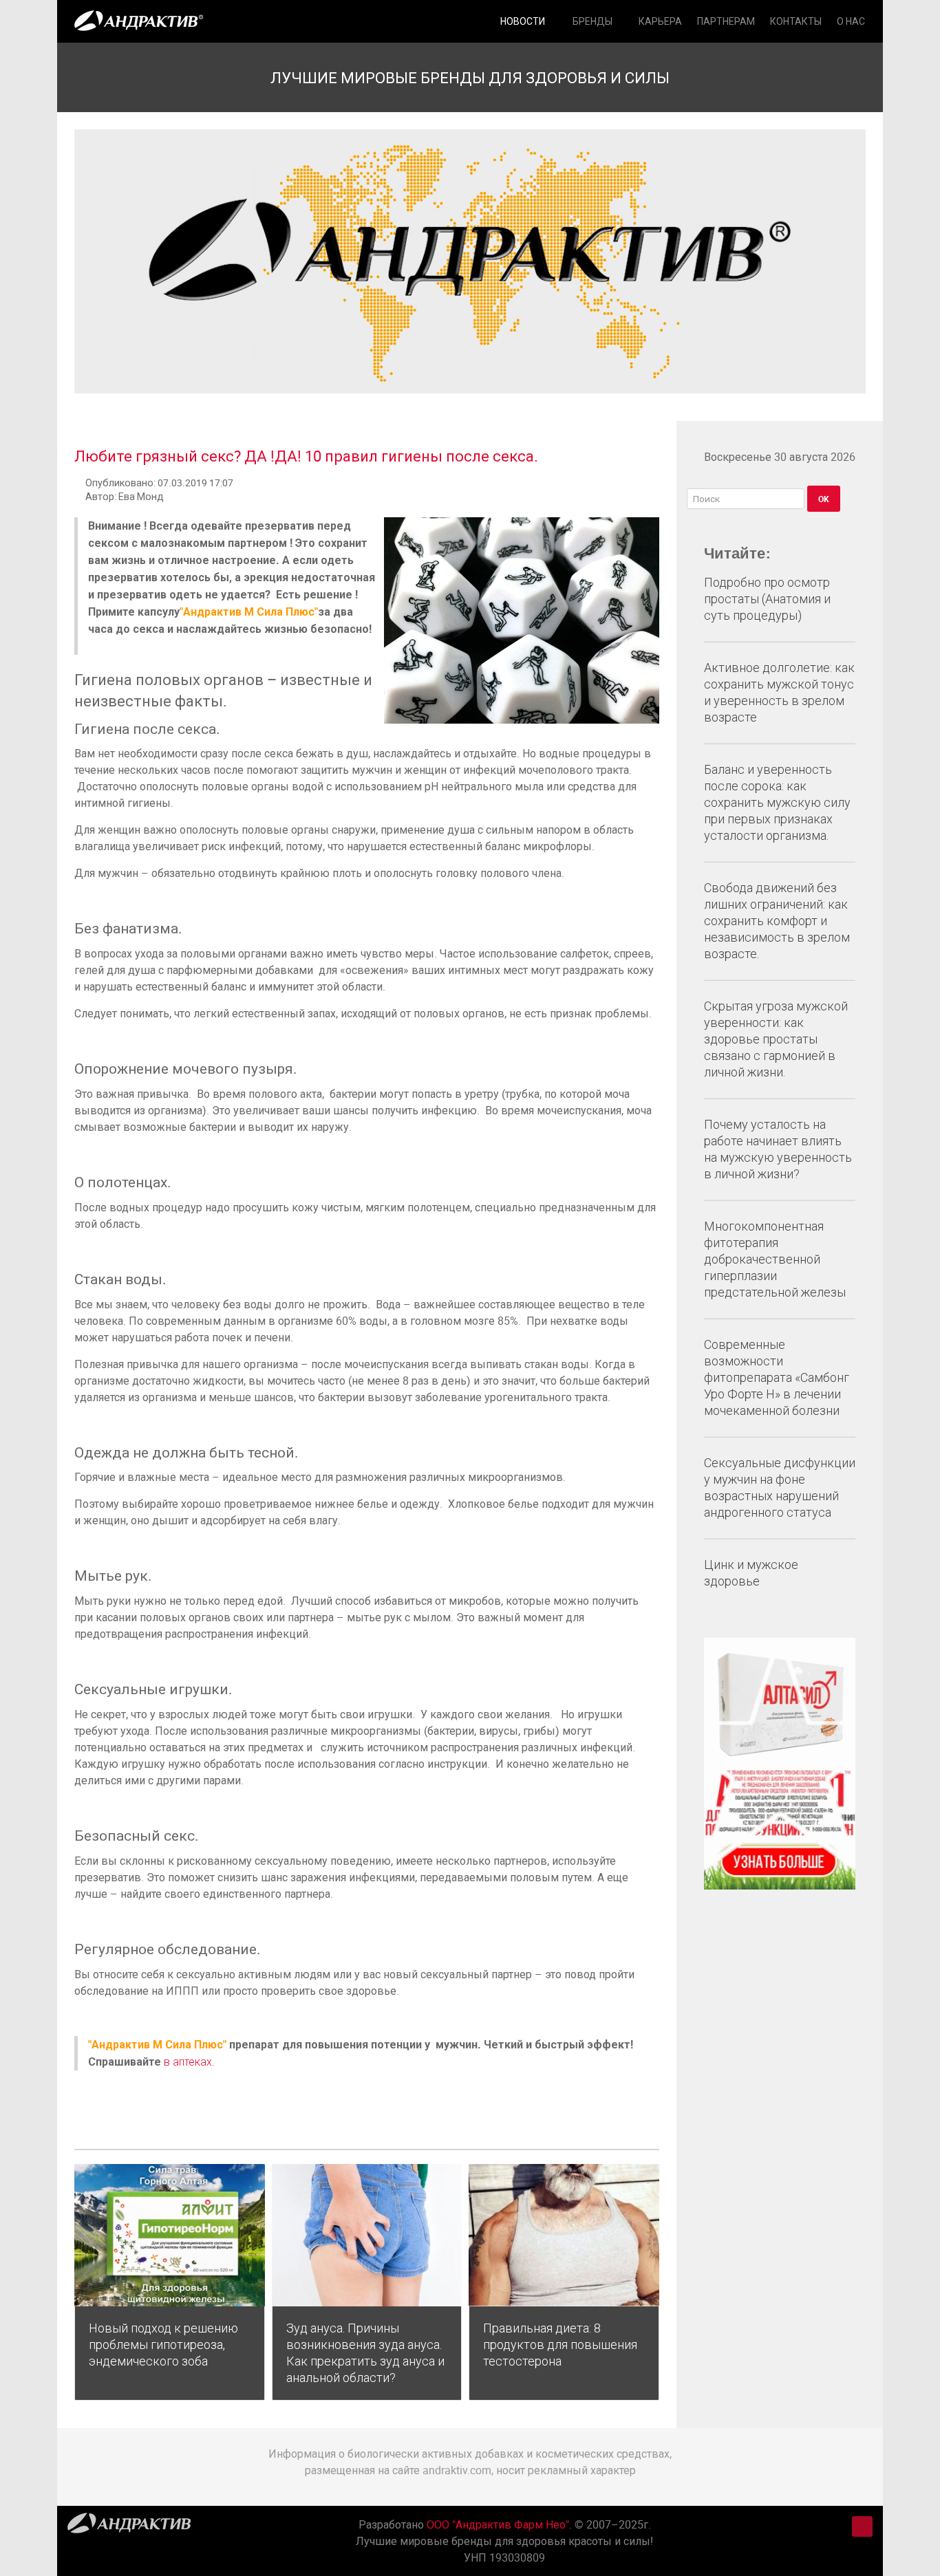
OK (824, 499)
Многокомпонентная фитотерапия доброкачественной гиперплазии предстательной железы (775, 1259)
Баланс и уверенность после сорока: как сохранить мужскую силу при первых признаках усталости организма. (777, 802)
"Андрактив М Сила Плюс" (249, 611)
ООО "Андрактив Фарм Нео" (498, 2524)
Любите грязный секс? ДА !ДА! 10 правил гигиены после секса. (306, 456)
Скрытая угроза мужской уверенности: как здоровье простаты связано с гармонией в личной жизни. (776, 1039)
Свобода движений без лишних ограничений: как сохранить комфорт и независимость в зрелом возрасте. (777, 921)
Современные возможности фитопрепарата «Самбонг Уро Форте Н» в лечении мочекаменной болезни (777, 1377)
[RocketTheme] (129, 2526)
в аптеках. (189, 2062)
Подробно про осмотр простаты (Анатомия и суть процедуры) (767, 599)
